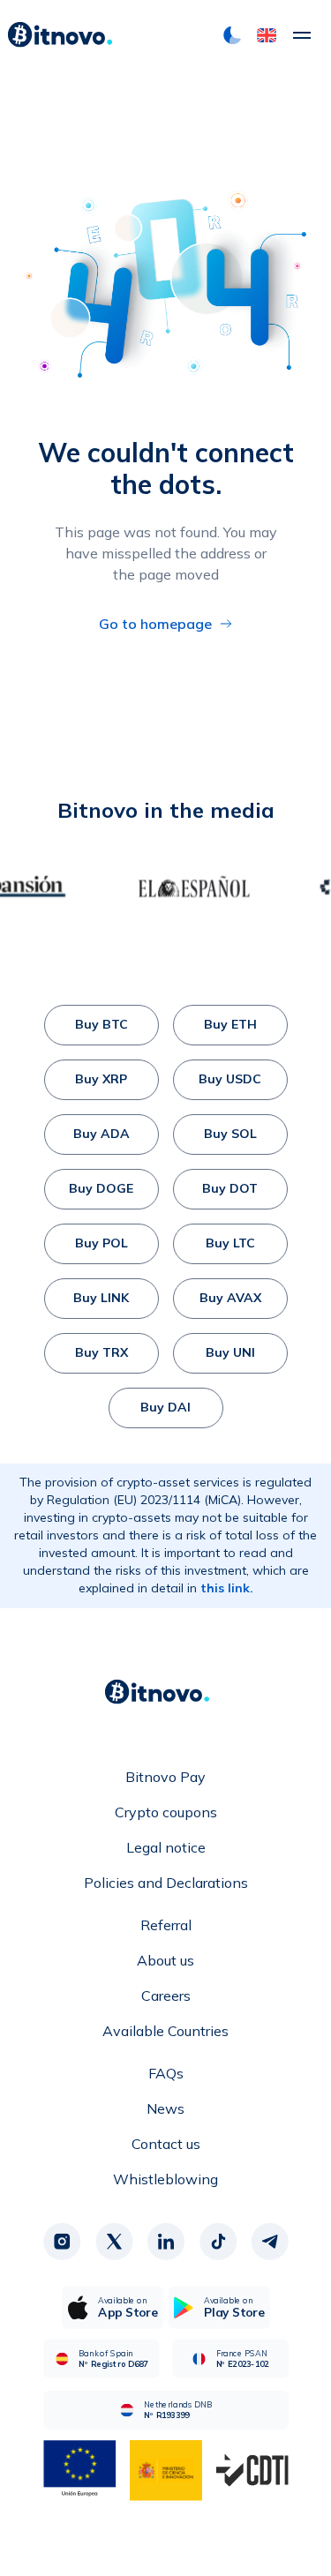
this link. (227, 1588)
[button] (267, 35)
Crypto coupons (166, 1812)
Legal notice (166, 1847)
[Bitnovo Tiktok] (217, 2242)
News (165, 2108)
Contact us (166, 2144)
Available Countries (165, 2031)
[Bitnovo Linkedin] (166, 2242)
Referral (166, 1925)
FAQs (166, 2073)
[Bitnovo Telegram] (269, 2242)
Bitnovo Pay (165, 1777)
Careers (166, 1996)
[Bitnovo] (60, 35)
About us (165, 1960)
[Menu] (302, 35)
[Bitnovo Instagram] (62, 2242)
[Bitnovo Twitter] (114, 2242)
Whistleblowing (165, 2179)
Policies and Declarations (166, 1883)
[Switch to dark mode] (232, 35)
